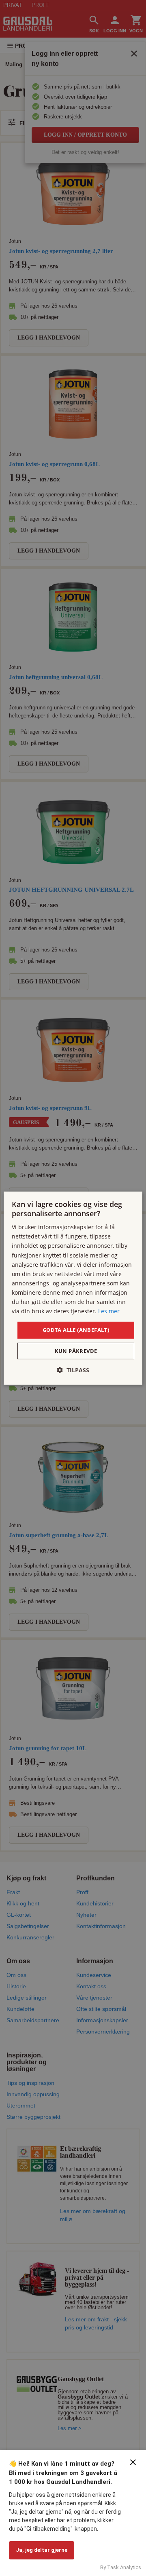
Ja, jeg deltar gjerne (42, 2550)
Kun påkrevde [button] (76, 1351)
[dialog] (73, 1288)
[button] (73, 1370)
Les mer (109, 1311)
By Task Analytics (121, 2567)
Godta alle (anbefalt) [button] (76, 1330)
